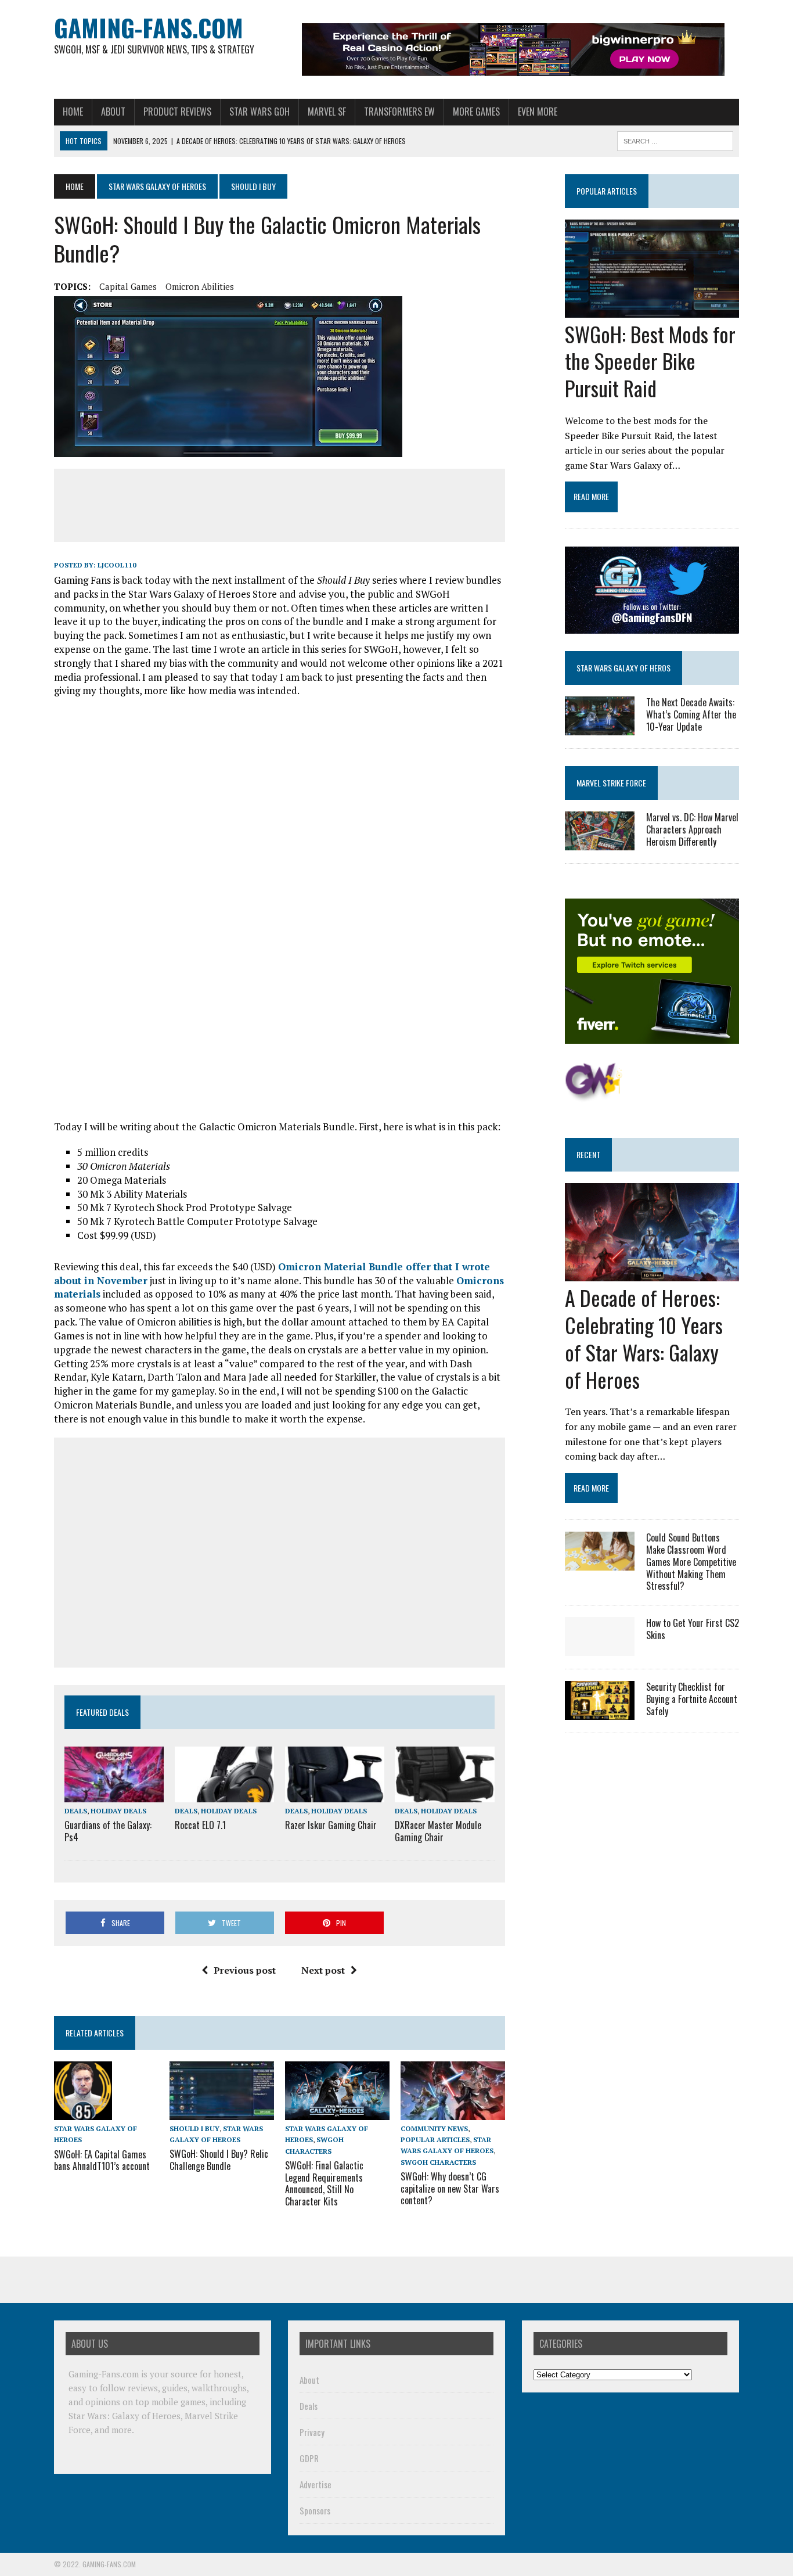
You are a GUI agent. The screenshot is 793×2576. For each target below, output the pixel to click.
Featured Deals (102, 1712)
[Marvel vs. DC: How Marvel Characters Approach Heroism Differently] (600, 843)
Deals (76, 1811)
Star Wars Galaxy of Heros (623, 668)
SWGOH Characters (438, 2162)
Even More (538, 112)
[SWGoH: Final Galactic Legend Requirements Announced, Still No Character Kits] (337, 2112)
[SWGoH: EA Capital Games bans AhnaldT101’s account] (83, 2112)
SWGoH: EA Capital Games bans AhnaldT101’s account (102, 2160)
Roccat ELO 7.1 (200, 1825)
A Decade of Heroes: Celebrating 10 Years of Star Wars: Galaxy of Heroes (644, 1338)
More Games (476, 112)
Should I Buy (194, 2128)
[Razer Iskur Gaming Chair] (335, 1794)
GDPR (309, 2458)
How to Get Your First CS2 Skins (693, 1629)
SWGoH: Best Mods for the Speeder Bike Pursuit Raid (650, 361)
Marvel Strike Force (611, 783)
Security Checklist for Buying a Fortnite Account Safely (692, 1699)
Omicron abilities (200, 286)
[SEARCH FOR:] (675, 139)
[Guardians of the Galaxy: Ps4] (114, 1794)
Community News (434, 2128)
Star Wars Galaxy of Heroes (157, 186)
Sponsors (315, 2510)
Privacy (312, 2432)
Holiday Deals (118, 1811)
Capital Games (128, 286)
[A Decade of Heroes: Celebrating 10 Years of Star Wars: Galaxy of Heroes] (652, 1274)
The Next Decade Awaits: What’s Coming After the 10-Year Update (691, 714)
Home (73, 112)
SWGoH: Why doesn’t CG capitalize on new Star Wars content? (450, 2189)
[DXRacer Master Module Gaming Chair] (444, 1794)
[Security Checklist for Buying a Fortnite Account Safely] (600, 1712)
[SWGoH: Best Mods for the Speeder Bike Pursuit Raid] (652, 310)
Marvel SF (327, 112)
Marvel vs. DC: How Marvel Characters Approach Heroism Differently (692, 829)
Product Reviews (177, 112)
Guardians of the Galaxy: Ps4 (108, 1831)
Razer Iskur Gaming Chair (331, 1825)
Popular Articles (435, 2140)
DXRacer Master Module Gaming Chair (438, 1831)
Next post (323, 1970)
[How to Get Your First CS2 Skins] (600, 1648)
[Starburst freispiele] (594, 1095)
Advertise (316, 2484)
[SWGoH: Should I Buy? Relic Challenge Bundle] (222, 2112)
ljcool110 (117, 565)
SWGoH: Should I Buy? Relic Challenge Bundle (219, 2160)
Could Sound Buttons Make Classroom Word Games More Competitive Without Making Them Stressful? (691, 1562)
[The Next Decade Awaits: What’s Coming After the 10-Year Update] (600, 727)
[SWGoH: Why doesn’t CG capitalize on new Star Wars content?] (453, 2112)
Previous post (245, 1970)
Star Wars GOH (259, 112)
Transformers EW (399, 112)
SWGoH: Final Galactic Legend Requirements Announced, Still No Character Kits (324, 2183)
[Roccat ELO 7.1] (224, 1794)
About (113, 112)
